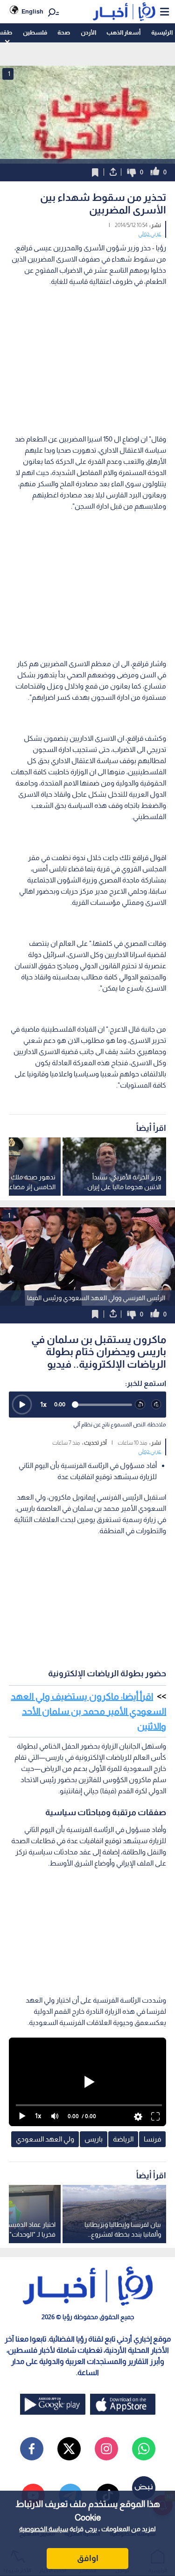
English (32, 11)
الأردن (88, 32)
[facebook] (32, 2449)
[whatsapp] (144, 2449)
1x (43, 1404)
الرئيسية (162, 32)
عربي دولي (150, 234)
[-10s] (140, 1405)
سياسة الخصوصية (44, 2529)
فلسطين (35, 32)
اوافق (88, 2558)
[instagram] (106, 2449)
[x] (69, 2449)
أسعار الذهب (123, 32)
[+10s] (157, 1405)
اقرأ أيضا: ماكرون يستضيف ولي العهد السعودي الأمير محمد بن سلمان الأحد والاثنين (88, 1711)
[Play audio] (22, 1405)
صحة (64, 32)
